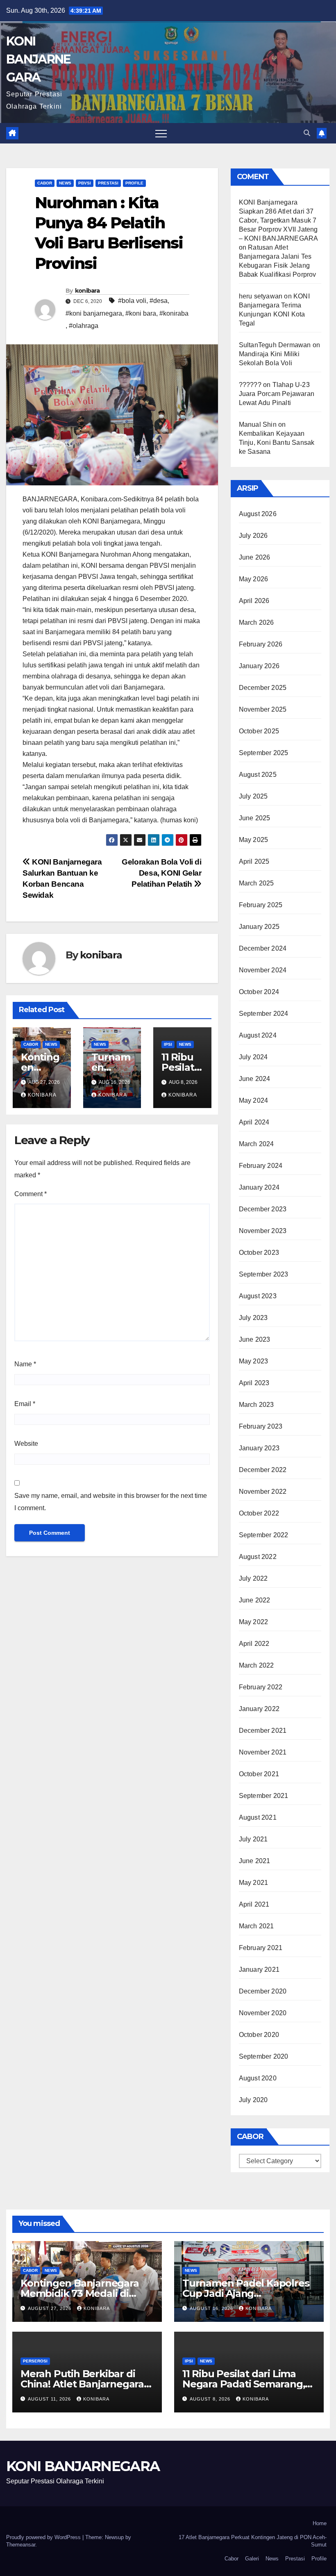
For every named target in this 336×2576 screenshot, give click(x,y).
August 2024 (258, 1035)
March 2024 (257, 1144)
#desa (159, 301)
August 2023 (258, 1296)
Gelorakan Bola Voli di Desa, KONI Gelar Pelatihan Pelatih (162, 873)
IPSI (168, 1044)
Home (320, 2523)
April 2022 (254, 1644)
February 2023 (261, 1426)
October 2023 (259, 1253)
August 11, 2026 (50, 2399)
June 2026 (255, 557)
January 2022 (259, 1709)
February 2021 (261, 1948)
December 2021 (263, 1731)
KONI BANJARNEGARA (38, 59)
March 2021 (257, 1926)
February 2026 (261, 644)
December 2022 (263, 1470)
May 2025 (254, 840)
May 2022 (254, 1622)
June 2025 (255, 818)
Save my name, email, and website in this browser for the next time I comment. (111, 1502)
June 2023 (255, 1339)
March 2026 (257, 622)
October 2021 (259, 1774)
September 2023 (264, 1274)
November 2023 (263, 1231)
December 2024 (263, 948)
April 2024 (254, 1122)
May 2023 (254, 1361)
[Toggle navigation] (161, 133)
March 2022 (257, 1665)
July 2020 (253, 2100)
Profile (134, 183)
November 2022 (263, 1492)
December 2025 (263, 688)
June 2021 (255, 1861)
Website (26, 1444)
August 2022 (258, 1557)
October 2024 (259, 992)
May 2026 (254, 579)
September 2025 (264, 753)
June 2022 (255, 1600)
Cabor (45, 183)
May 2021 (254, 1883)
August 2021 (258, 1817)
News (272, 2559)
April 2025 (254, 861)
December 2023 (263, 1209)
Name (25, 1364)
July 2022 (253, 1578)
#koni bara (141, 313)
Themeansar (21, 2545)
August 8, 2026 (211, 2399)
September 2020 (264, 2056)
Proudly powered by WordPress (44, 2537)
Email (25, 1404)
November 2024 (263, 970)
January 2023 (259, 1448)
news (65, 183)
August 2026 (258, 514)
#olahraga (84, 326)
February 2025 (261, 905)
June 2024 (255, 1079)
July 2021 (253, 1839)
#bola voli (132, 301)
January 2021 (259, 1970)
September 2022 (264, 1535)
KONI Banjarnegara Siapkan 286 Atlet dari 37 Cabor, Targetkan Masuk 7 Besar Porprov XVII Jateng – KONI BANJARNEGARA (278, 220)
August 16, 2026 (212, 2308)
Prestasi (108, 183)
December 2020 (263, 1991)
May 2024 (254, 1100)
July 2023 (253, 1318)
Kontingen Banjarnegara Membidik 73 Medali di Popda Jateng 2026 (80, 2293)
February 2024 (261, 1166)
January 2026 (259, 666)
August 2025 (258, 775)
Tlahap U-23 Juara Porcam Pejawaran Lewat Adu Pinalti (277, 394)
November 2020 (263, 2013)
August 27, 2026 (50, 2308)
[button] (307, 133)
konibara (87, 291)
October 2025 (259, 731)
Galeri (252, 2559)
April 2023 (254, 1383)
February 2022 (261, 1687)
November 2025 (263, 709)
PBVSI (85, 183)
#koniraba (174, 313)
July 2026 (253, 536)
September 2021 (264, 1796)
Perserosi (35, 2361)
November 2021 (263, 1752)
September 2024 (264, 1014)
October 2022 (259, 1513)
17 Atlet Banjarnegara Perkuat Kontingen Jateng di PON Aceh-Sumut (253, 2541)
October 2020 (259, 2035)
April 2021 (254, 1904)
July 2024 (253, 1057)
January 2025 (259, 927)
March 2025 (257, 883)
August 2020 (258, 2078)
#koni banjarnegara (94, 313)
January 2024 (259, 1187)
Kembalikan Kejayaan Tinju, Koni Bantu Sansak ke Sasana (277, 443)
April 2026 (254, 601)
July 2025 (253, 796)
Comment (31, 1194)
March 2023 (257, 1405)
